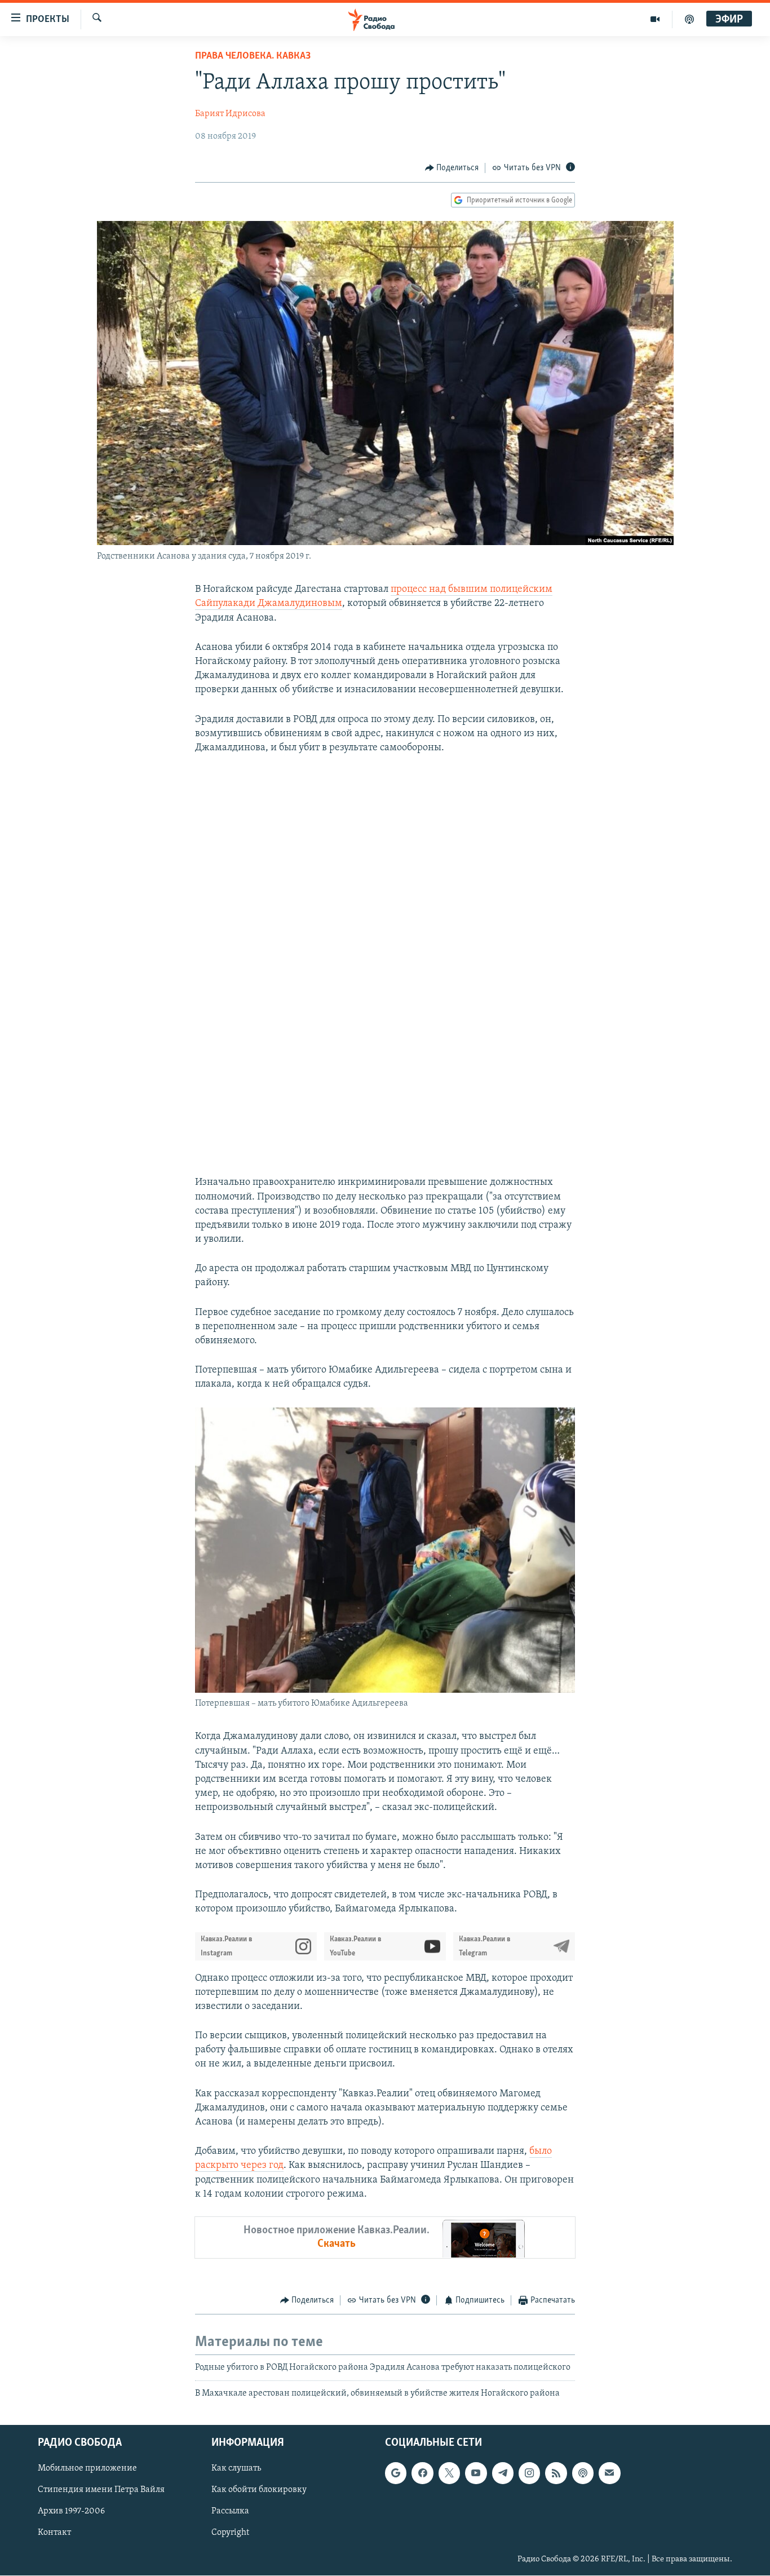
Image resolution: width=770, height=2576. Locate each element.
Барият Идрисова (230, 114)
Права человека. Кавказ (253, 56)
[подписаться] (609, 2473)
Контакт (54, 2533)
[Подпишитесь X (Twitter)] (449, 2473)
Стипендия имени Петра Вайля (101, 2490)
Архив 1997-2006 (71, 2512)
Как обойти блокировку (259, 2490)
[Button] (452, 168)
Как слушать (236, 2468)
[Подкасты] (583, 2473)
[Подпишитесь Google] (396, 2473)
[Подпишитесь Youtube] (476, 2473)
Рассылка (230, 2512)
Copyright (230, 2533)
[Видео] (655, 19)
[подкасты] (689, 19)
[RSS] (556, 2473)
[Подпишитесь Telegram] (503, 2473)
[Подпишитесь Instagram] (529, 2473)
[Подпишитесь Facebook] (422, 2473)
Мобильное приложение (87, 2468)
